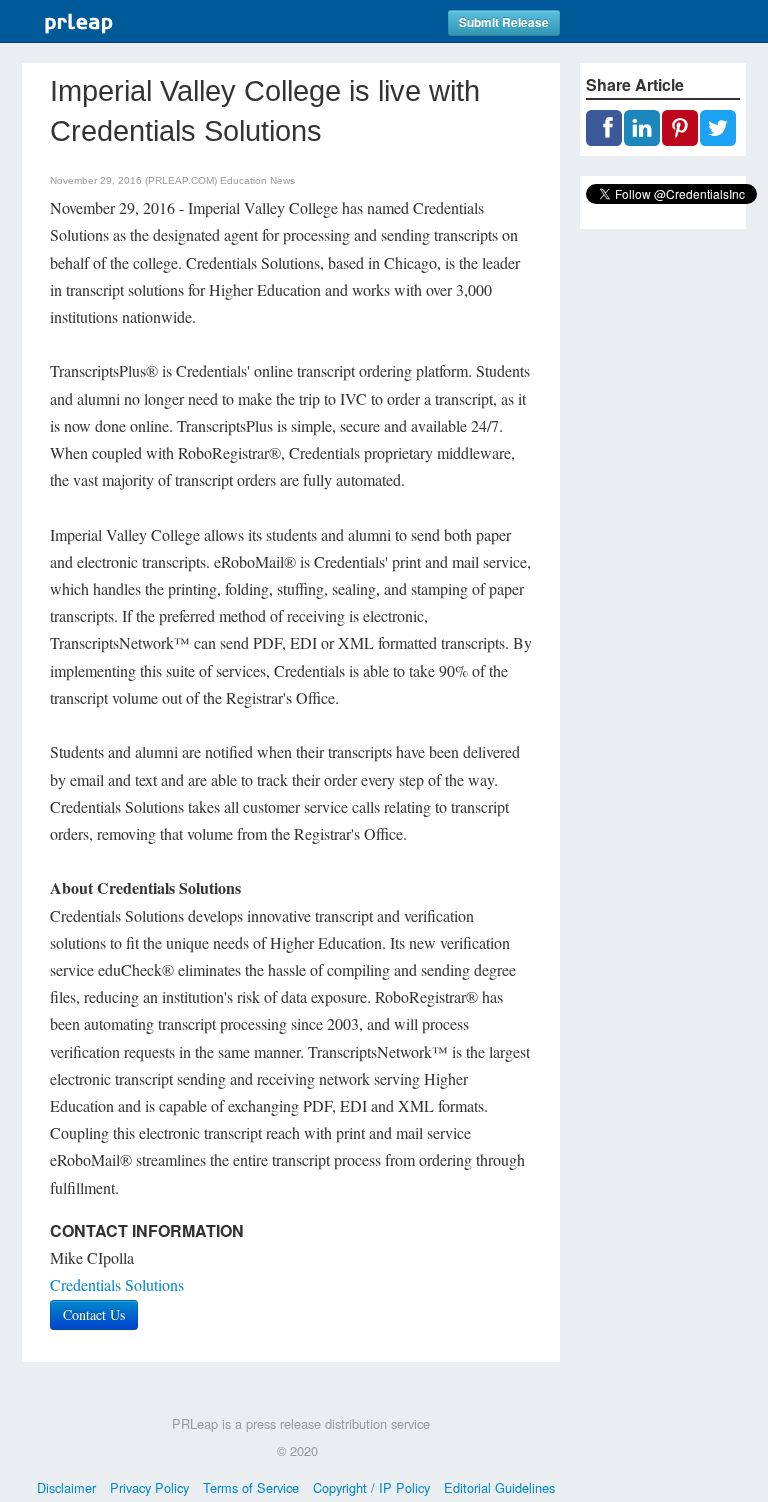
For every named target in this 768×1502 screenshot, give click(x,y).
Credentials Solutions (117, 1284)
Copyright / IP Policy (371, 1487)
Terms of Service (251, 1487)
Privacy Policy (149, 1487)
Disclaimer (66, 1487)
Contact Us (94, 1314)
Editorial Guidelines (499, 1487)
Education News (257, 180)
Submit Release (504, 22)
